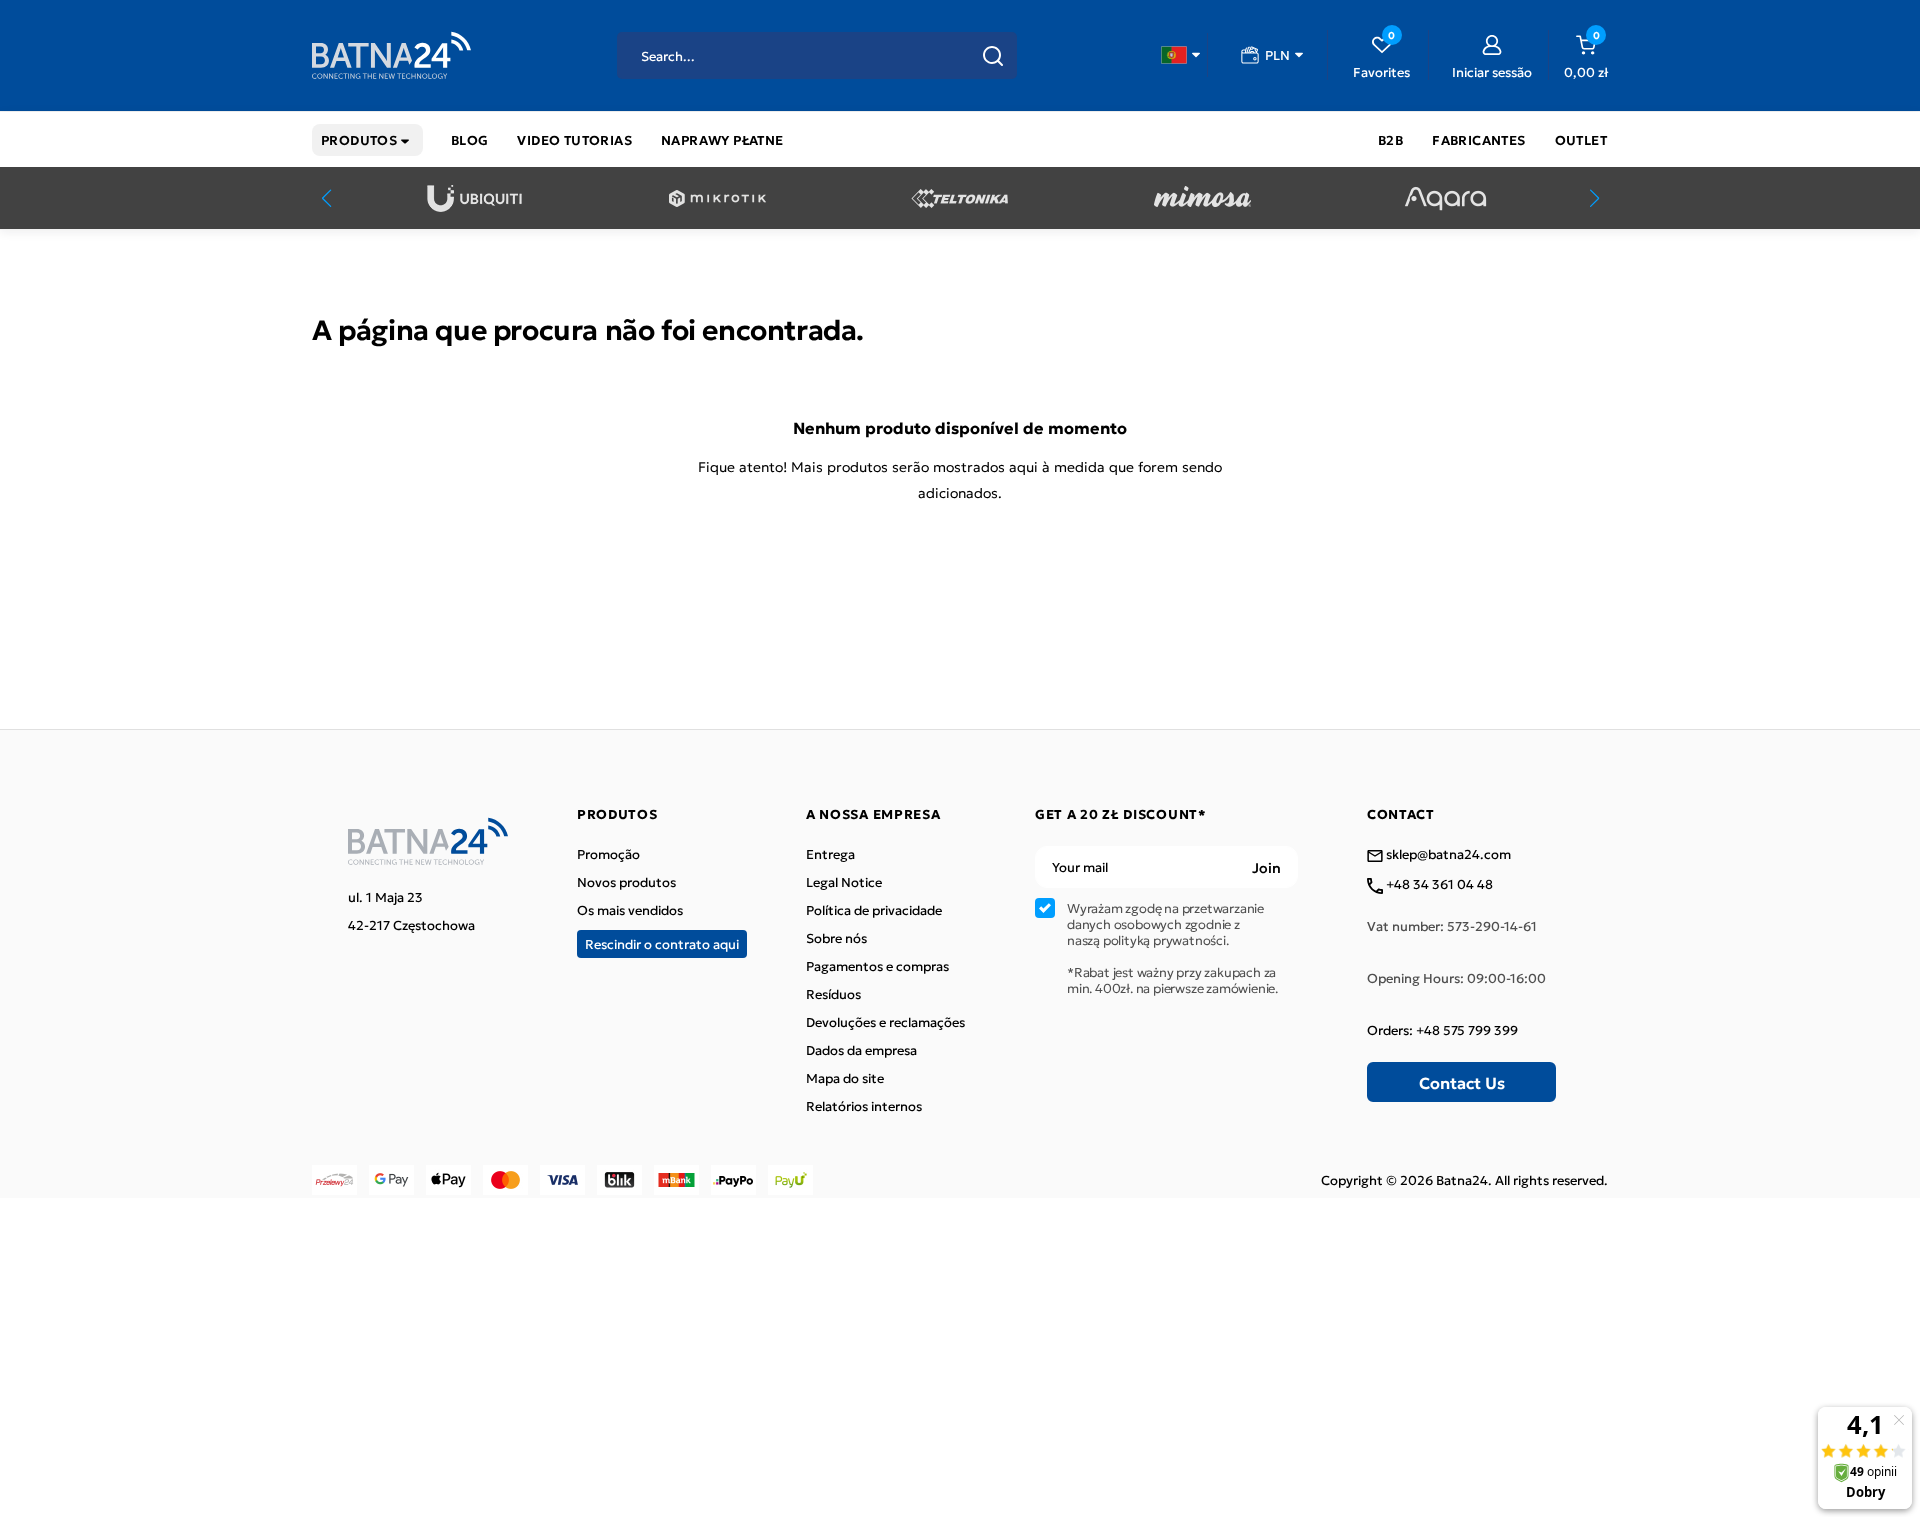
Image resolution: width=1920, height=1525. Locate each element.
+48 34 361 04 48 (1438, 885)
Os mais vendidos (630, 910)
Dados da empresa (861, 1050)
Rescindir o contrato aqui (662, 943)
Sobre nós (836, 938)
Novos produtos (626, 882)
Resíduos (833, 994)
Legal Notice (844, 882)
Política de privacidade (874, 910)
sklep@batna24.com (1447, 855)
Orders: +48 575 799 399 (1442, 1030)
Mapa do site (845, 1078)
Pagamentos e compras (877, 966)
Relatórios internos (864, 1106)
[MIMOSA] (1202, 198)
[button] (1180, 55)
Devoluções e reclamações (885, 1022)
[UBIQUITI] (474, 198)
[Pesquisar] (993, 56)
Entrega (830, 854)
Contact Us (1462, 1082)
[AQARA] (1445, 198)
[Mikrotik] (717, 198)
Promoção (608, 854)
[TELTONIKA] (959, 198)
